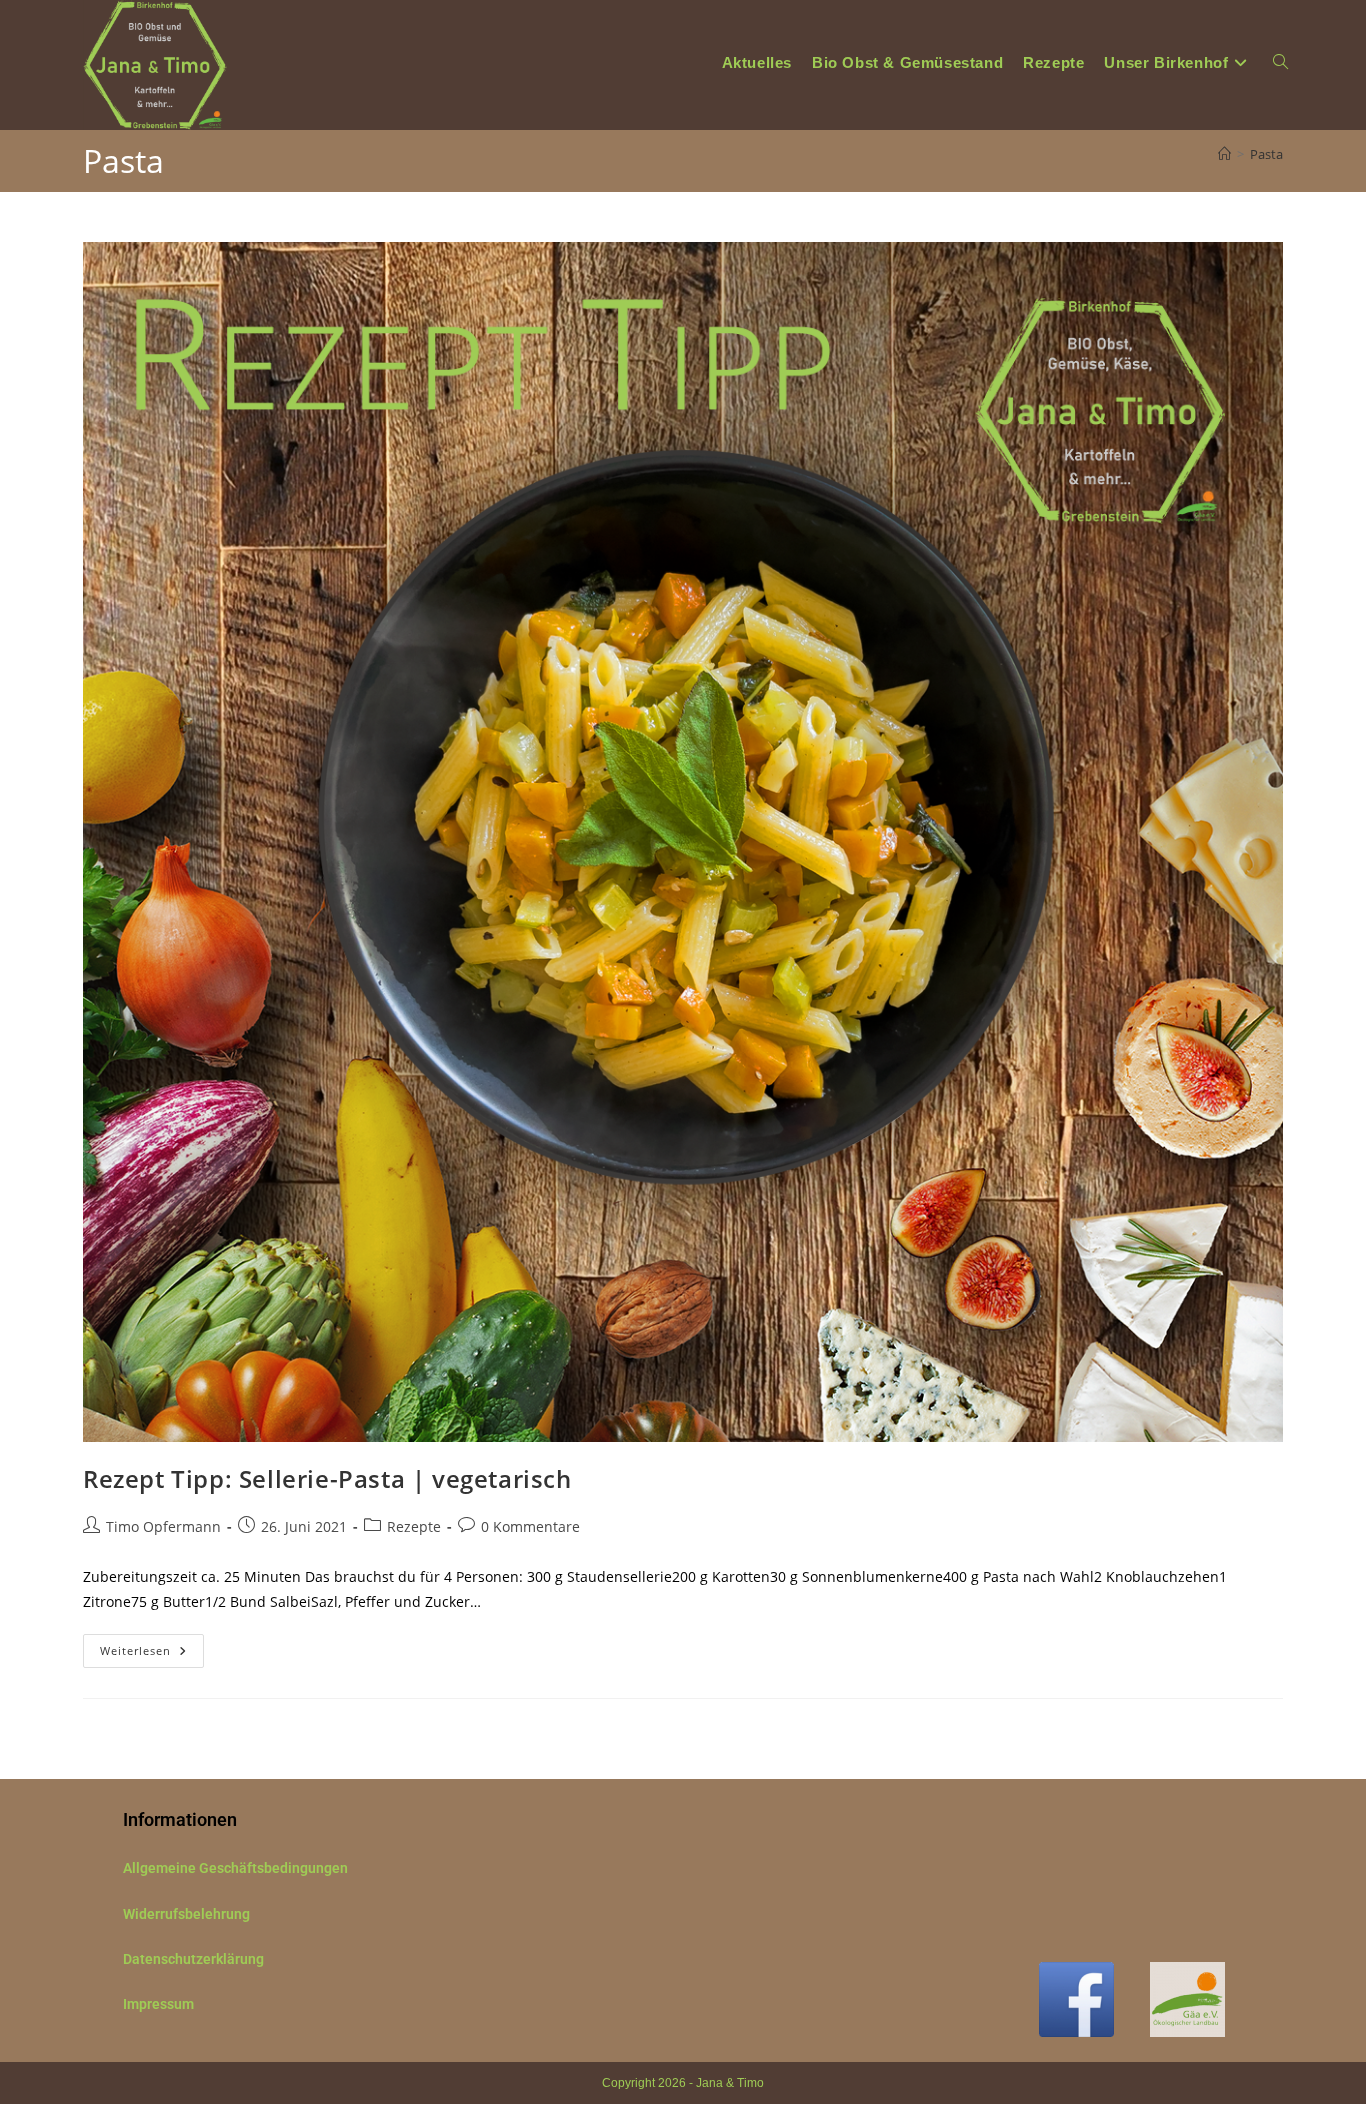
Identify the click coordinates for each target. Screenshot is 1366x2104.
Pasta (1266, 154)
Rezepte (414, 1526)
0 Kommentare (530, 1526)
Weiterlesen (152, 1646)
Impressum (158, 2004)
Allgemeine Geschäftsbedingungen (235, 1868)
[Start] (1224, 154)
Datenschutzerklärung (193, 1959)
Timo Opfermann (163, 1526)
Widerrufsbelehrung (186, 1914)
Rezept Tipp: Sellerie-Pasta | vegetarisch (327, 1478)
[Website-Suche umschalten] (1280, 62)
